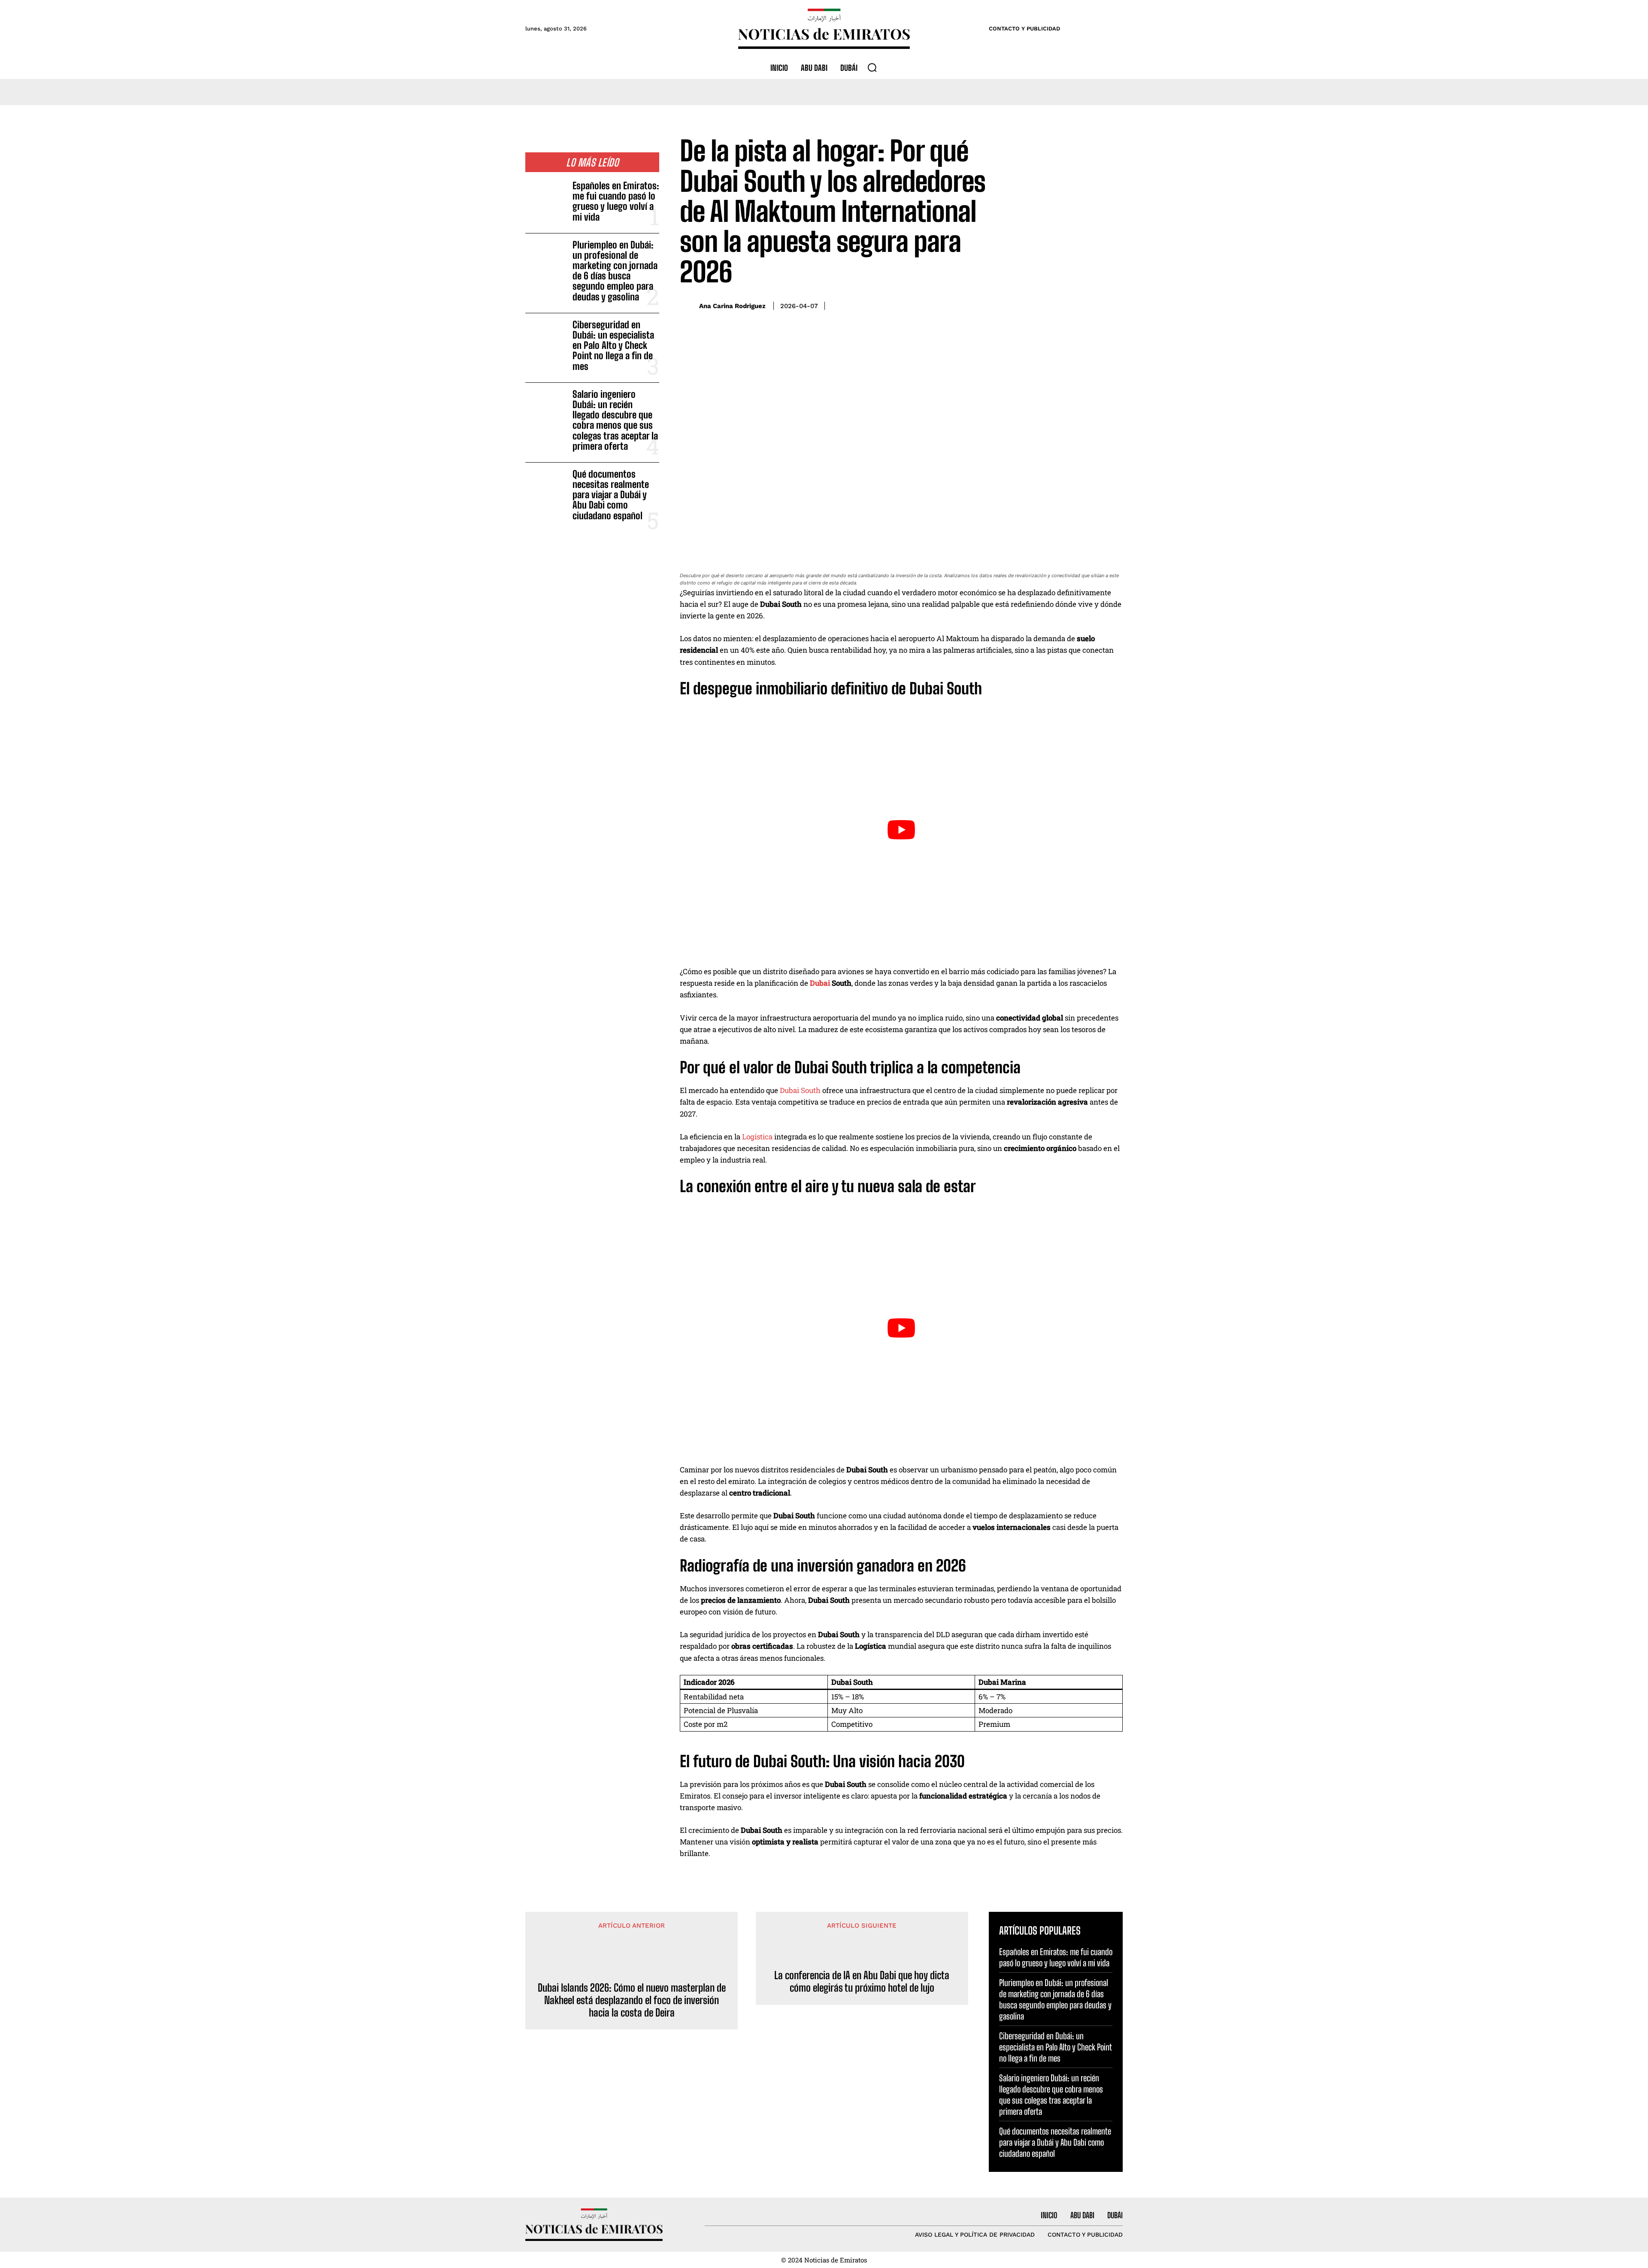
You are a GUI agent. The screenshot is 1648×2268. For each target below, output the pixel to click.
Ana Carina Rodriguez (732, 306)
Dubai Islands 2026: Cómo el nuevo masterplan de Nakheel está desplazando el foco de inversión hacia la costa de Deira (632, 2000)
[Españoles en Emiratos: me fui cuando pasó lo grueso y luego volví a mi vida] (545, 199)
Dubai (820, 983)
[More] (1114, 304)
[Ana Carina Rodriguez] (687, 306)
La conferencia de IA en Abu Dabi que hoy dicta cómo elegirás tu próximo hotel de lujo (862, 1982)
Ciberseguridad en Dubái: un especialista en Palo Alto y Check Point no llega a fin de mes (613, 345)
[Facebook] (1054, 304)
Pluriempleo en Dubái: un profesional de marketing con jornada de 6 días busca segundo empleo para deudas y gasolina (615, 271)
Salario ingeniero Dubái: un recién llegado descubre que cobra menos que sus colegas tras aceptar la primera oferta (615, 420)
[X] (1074, 304)
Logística (757, 1137)
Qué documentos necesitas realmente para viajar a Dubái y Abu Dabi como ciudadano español (611, 495)
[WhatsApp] (1094, 304)
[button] (872, 67)
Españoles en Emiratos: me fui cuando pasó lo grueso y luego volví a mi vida (616, 201)
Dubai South (800, 1090)
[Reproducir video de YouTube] (901, 830)
